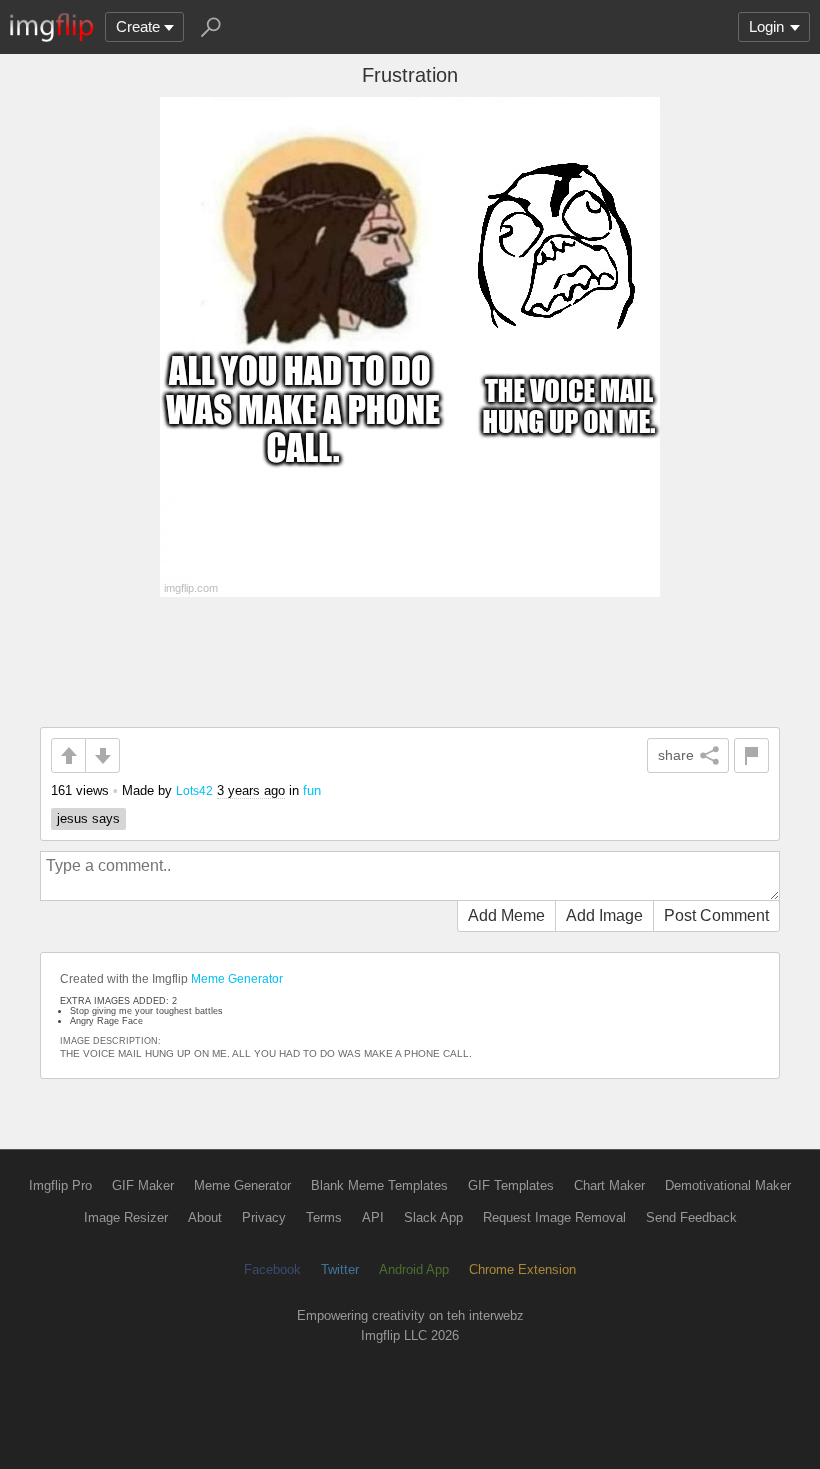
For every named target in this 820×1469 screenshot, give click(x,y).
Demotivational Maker (728, 1185)
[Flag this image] (751, 755)
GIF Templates (511, 1185)
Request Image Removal (554, 1217)
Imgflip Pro (60, 1185)
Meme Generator (237, 979)
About (205, 1217)
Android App (414, 1269)
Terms (324, 1217)
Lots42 (194, 790)
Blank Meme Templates (379, 1185)
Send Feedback (691, 1217)
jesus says (88, 818)
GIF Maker (143, 1185)
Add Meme (506, 915)
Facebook (272, 1269)
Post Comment (716, 915)
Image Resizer (126, 1217)
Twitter (340, 1269)
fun (312, 790)
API (373, 1217)
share (676, 755)
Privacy (264, 1217)
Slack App (433, 1217)
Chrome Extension (522, 1269)
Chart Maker (609, 1185)
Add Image (604, 915)
